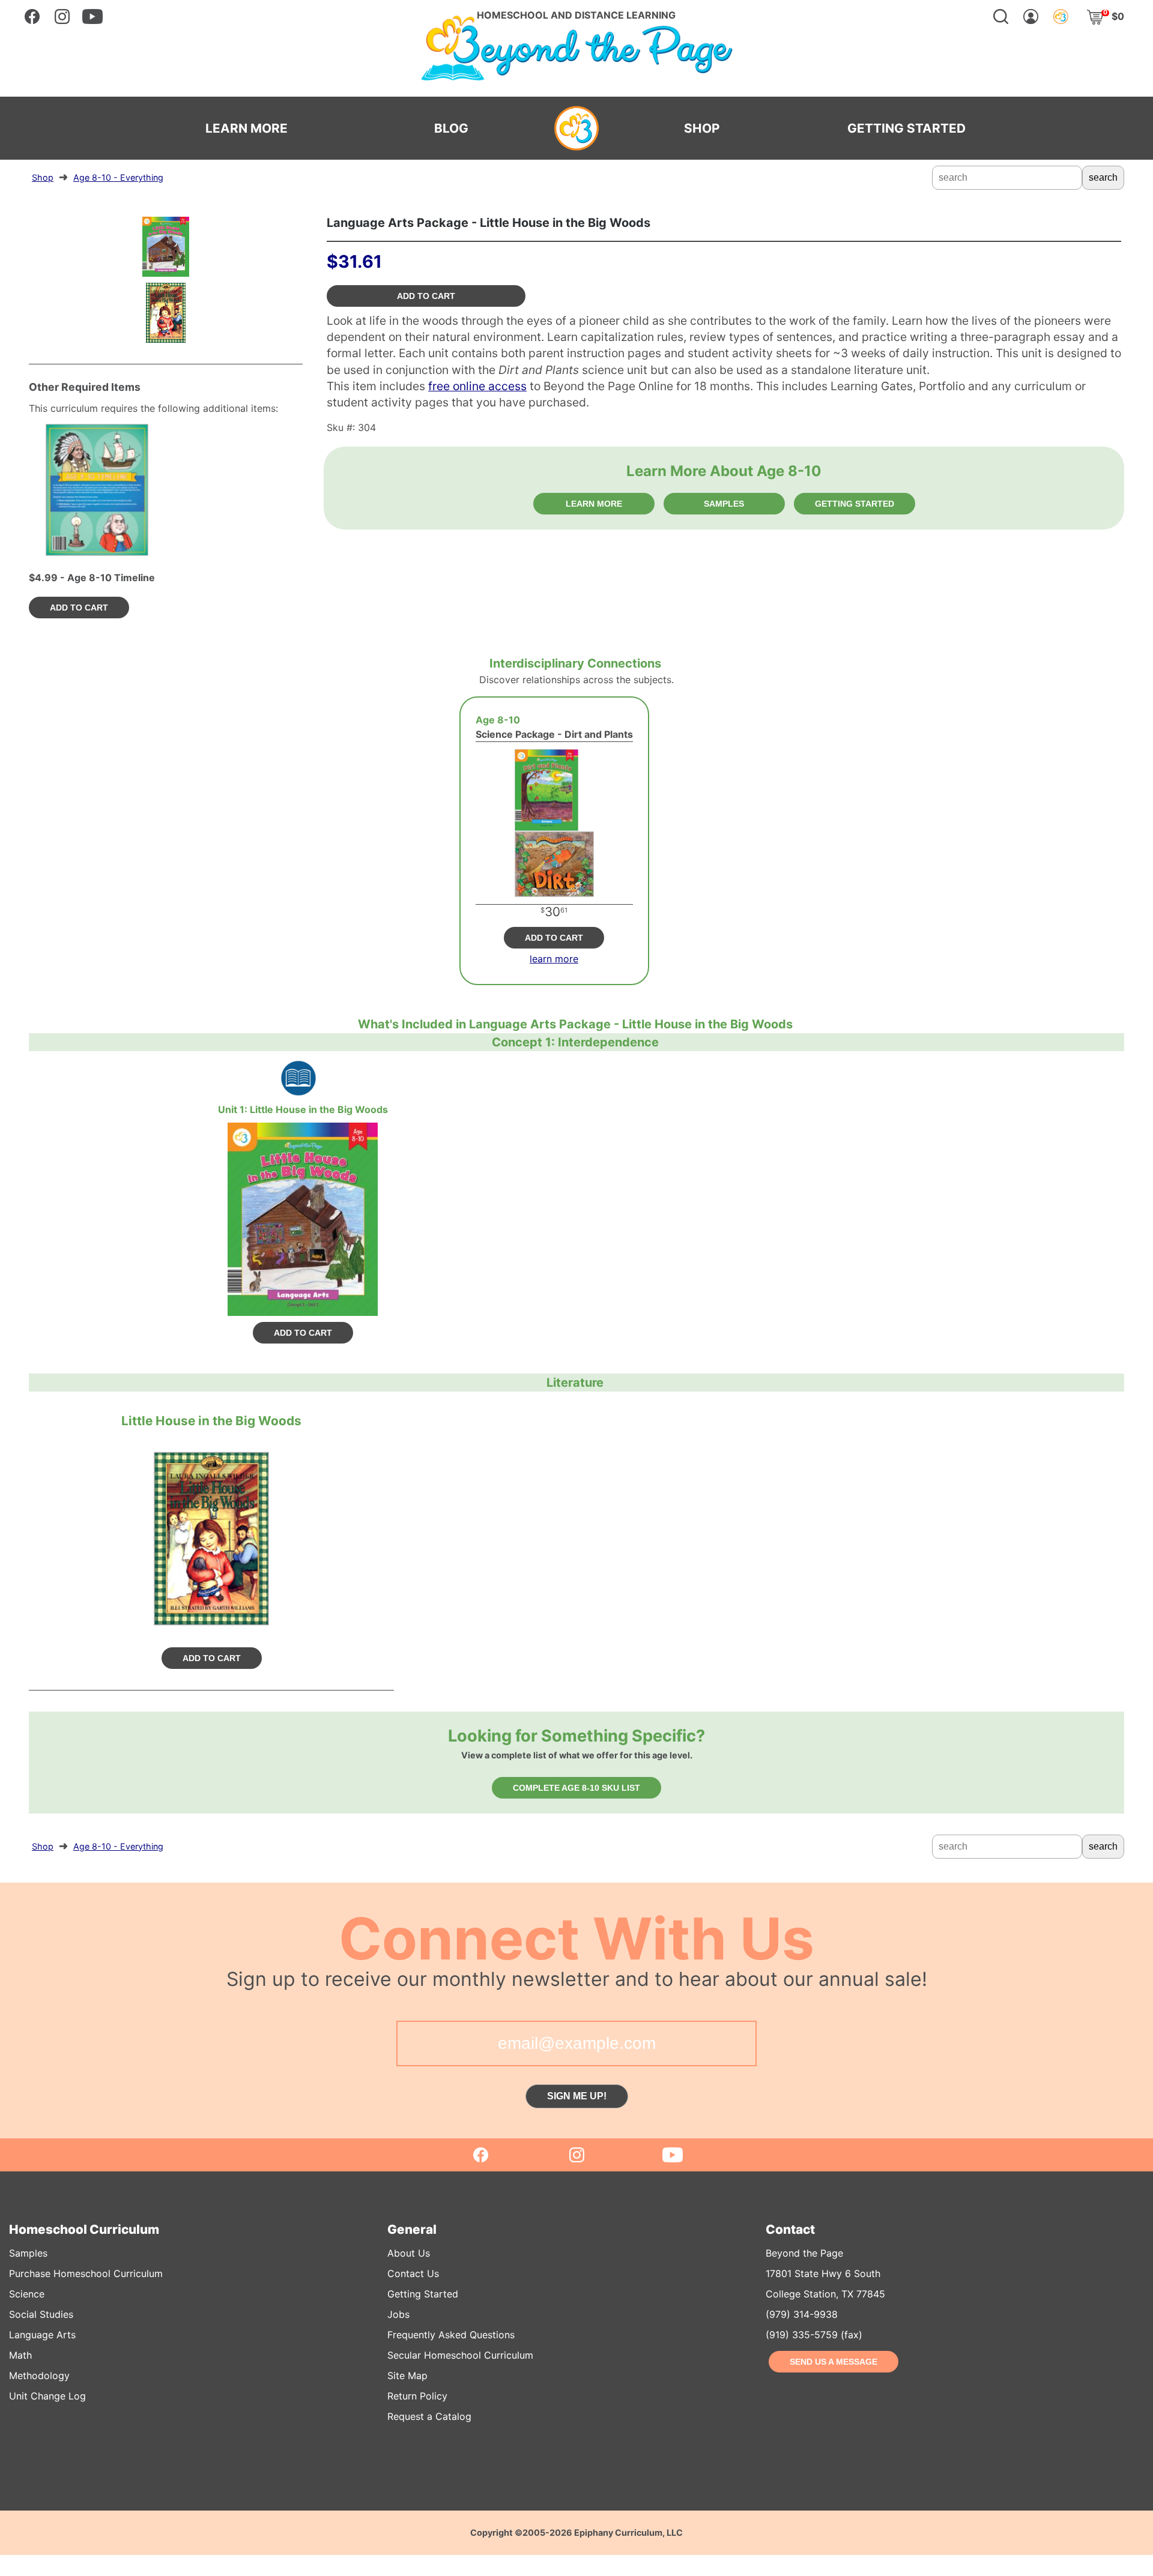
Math (20, 2355)
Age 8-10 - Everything (118, 177)
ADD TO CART (426, 296)
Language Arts (42, 2335)
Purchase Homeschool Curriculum (86, 2273)
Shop (43, 177)
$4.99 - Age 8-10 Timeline (92, 578)
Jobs (398, 2314)
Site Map (407, 2375)
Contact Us (413, 2273)
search (1103, 177)
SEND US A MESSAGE (834, 2362)
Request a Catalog (429, 2416)
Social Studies (41, 2314)
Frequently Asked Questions (451, 2335)
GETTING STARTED (906, 128)
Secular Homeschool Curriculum (460, 2355)
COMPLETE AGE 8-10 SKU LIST (576, 1788)
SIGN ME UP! (577, 2096)
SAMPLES (724, 504)
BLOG (451, 128)
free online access (477, 386)
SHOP (702, 128)
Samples (28, 2253)
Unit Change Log (47, 2396)
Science (27, 2294)
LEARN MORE (247, 128)
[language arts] (298, 1078)
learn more (554, 959)
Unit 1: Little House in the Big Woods (303, 1109)
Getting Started (423, 2294)
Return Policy (417, 2396)
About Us (409, 2253)
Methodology (39, 2375)
